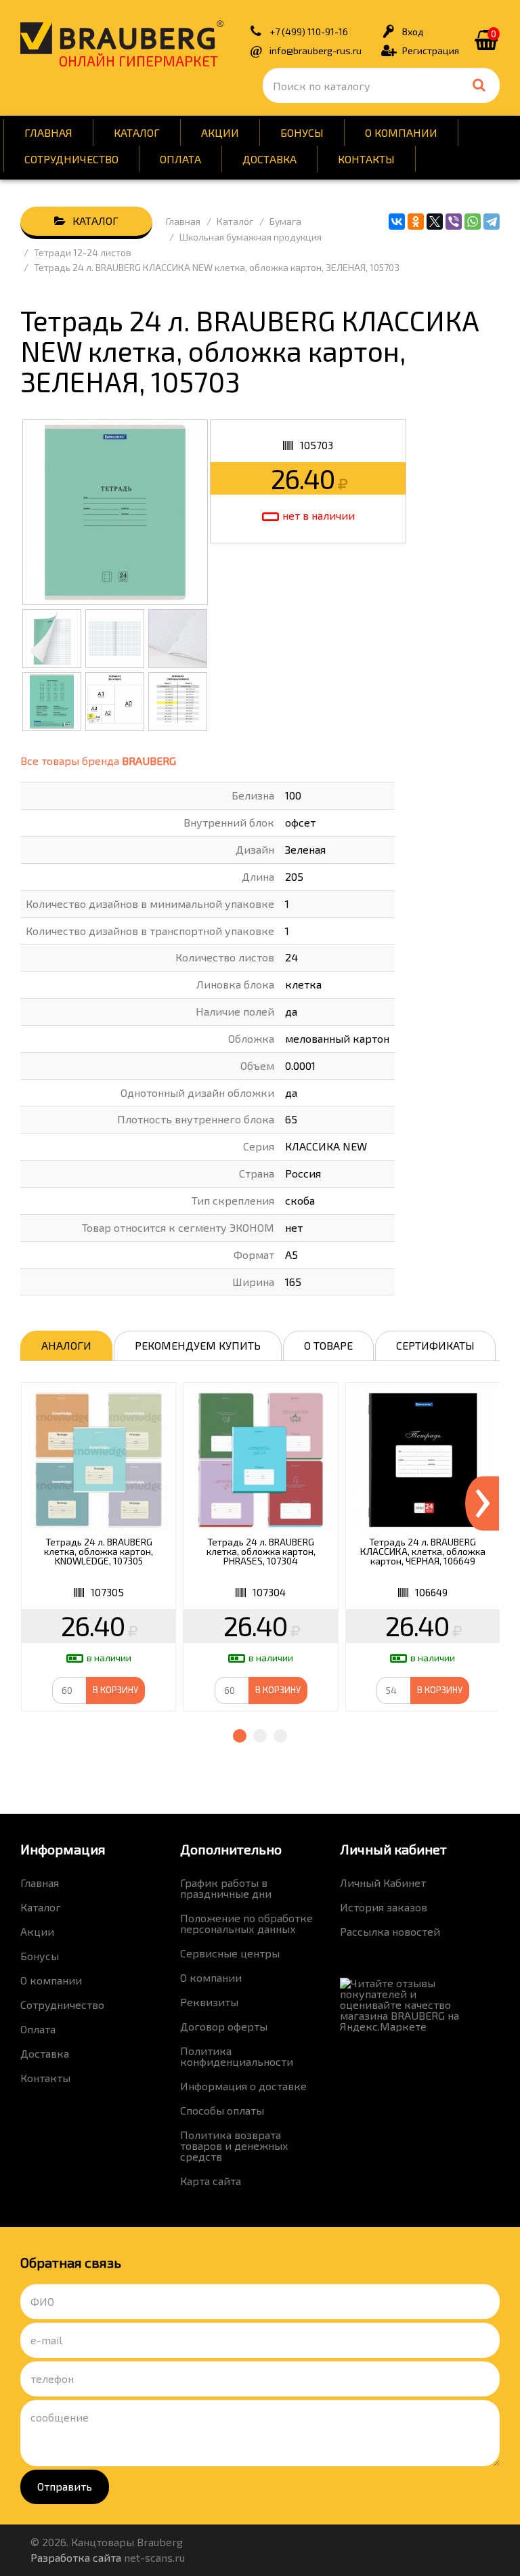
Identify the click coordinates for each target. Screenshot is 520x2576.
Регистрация (431, 50)
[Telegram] (492, 222)
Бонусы (302, 132)
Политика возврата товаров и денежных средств (234, 2145)
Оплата (180, 159)
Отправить (65, 2486)
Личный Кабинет (383, 1883)
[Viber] (454, 222)
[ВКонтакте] (397, 222)
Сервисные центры (230, 1953)
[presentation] (482, 1503)
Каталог (137, 132)
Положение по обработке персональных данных (246, 1923)
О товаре (328, 1345)
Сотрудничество (71, 159)
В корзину (115, 1690)
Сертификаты (435, 1345)
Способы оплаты (222, 2110)
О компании (401, 132)
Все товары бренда (98, 761)
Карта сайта (211, 2181)
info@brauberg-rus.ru (316, 50)
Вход (413, 32)
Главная (48, 132)
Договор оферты (224, 2026)
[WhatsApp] (473, 222)
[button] (240, 1736)
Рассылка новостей (390, 1931)
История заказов (384, 1907)
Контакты (366, 159)
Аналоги (66, 1345)
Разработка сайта (76, 2557)
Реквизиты (209, 2002)
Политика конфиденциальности (237, 2056)
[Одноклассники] (416, 222)
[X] (435, 222)
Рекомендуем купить (198, 1345)
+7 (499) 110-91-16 (309, 32)
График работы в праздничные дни (226, 1888)
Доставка (269, 159)
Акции (220, 132)
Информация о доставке (243, 2086)
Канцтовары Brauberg (122, 37)
